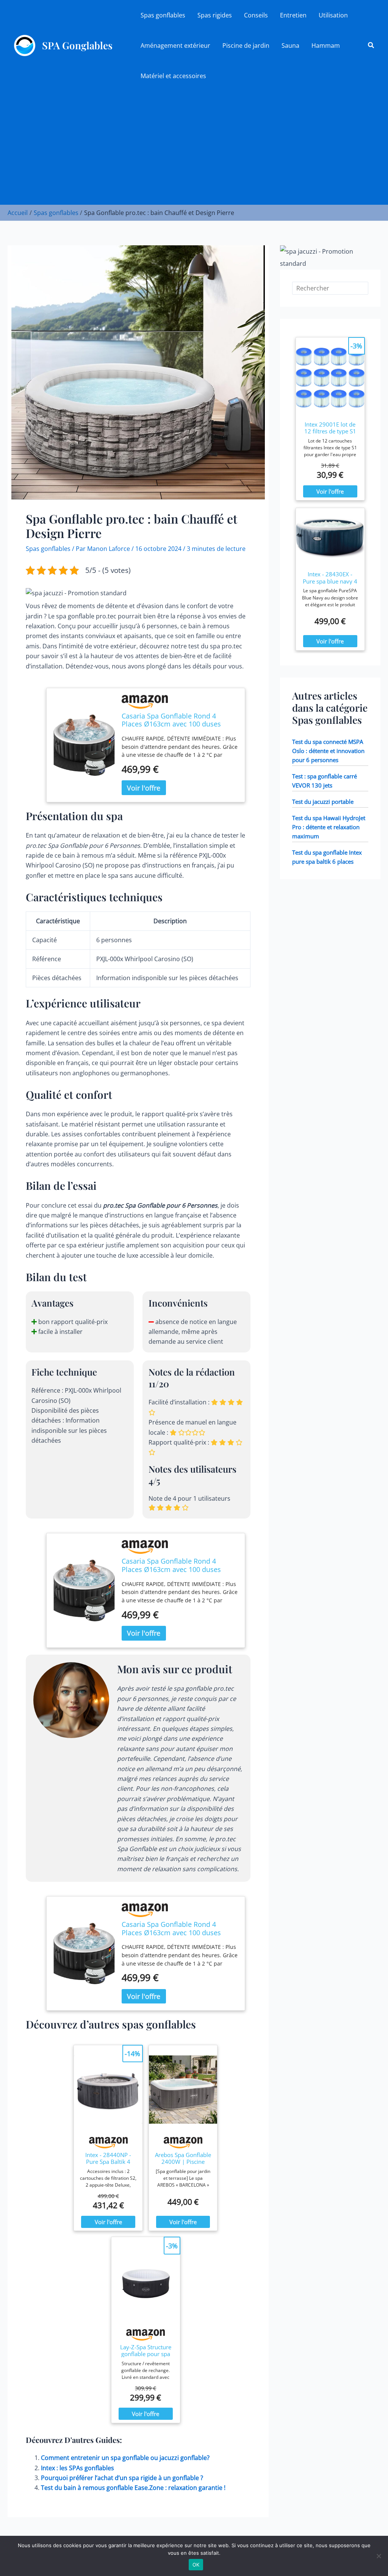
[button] (371, 45)
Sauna (290, 45)
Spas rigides (215, 15)
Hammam (326, 45)
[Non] (379, 2556)
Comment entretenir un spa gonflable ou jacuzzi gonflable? (125, 2458)
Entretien (293, 15)
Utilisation (333, 15)
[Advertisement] (194, 148)
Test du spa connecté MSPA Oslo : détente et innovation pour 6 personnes (328, 751)
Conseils (256, 15)
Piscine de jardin (246, 45)
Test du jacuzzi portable (323, 802)
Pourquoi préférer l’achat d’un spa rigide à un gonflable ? (122, 2478)
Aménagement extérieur (175, 45)
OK (196, 2565)
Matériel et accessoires (173, 76)
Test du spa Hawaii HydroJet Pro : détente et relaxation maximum (329, 827)
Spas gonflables (163, 15)
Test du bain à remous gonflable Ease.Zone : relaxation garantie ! (133, 2488)
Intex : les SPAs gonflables (77, 2468)
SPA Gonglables (77, 45)
